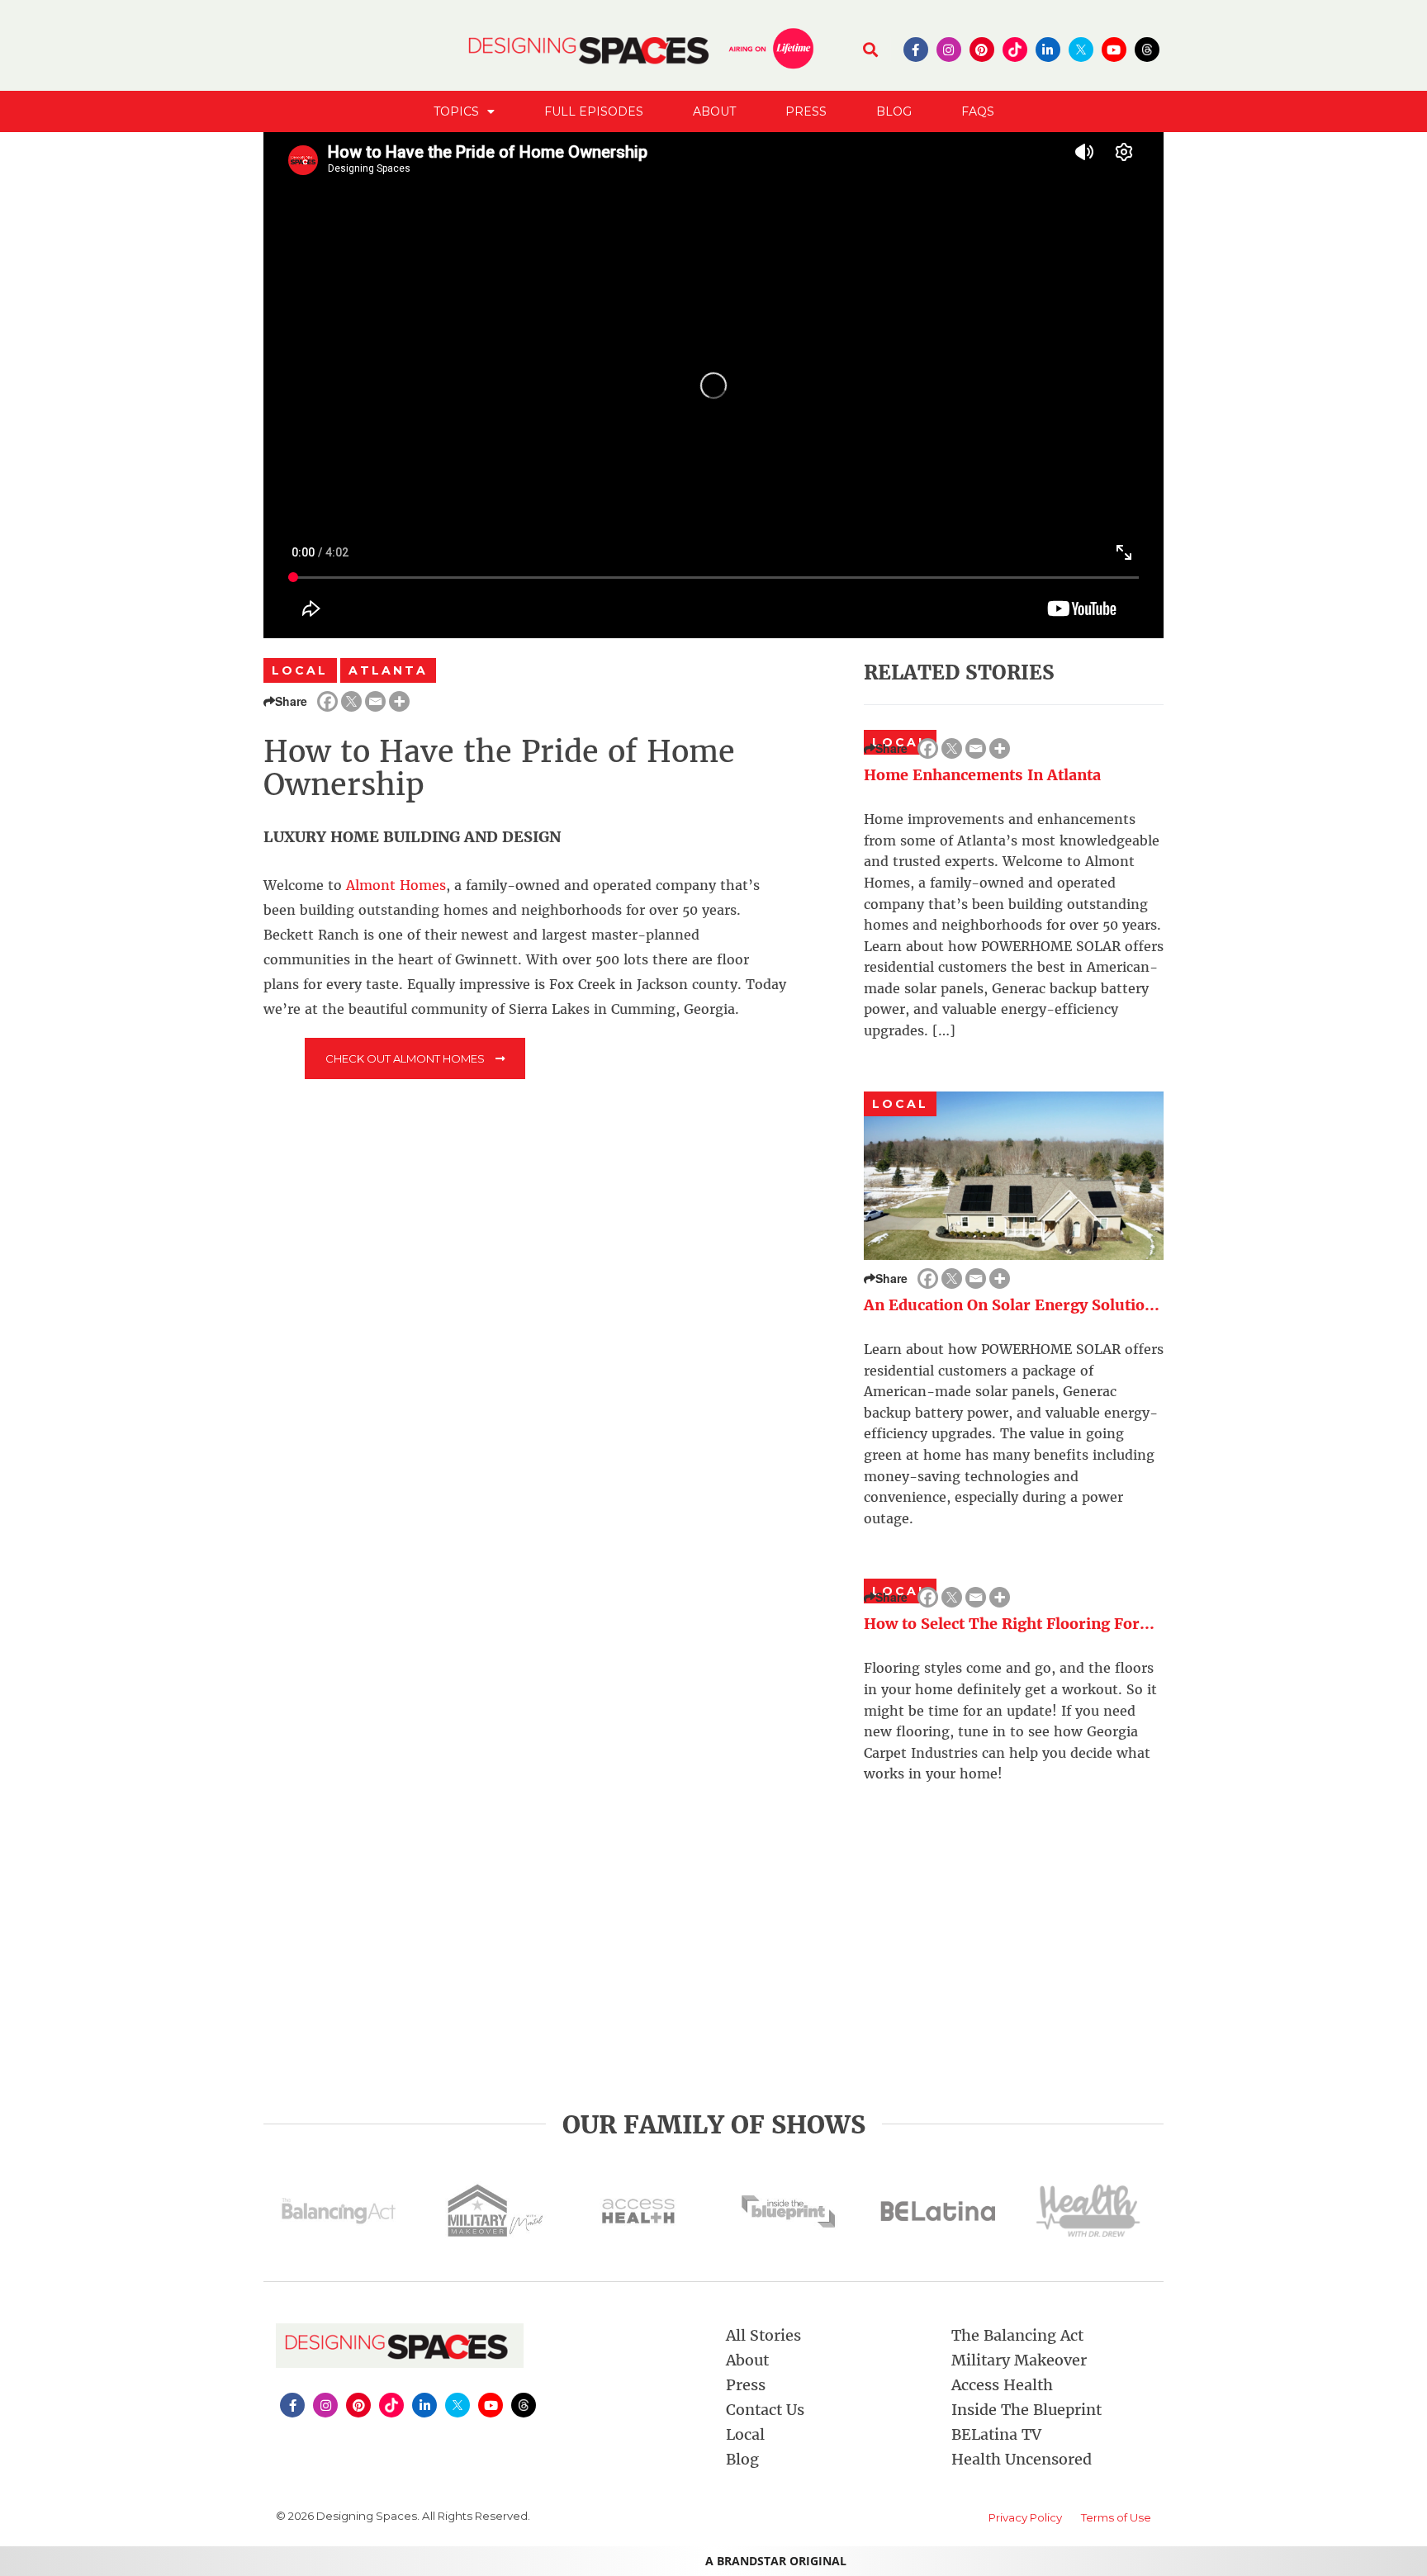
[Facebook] (327, 701)
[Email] (375, 701)
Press (806, 111)
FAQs (978, 111)
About (714, 111)
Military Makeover (1019, 2360)
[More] (399, 701)
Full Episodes (594, 111)
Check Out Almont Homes (406, 1058)
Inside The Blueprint (1026, 2410)
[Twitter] (351, 701)
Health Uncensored (1022, 2459)
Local (300, 670)
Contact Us (765, 2410)
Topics (456, 111)
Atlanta (389, 670)
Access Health (1002, 2385)
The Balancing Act (1017, 2335)
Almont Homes (396, 885)
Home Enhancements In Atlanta (982, 775)
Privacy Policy (1025, 2517)
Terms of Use (1116, 2517)
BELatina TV (996, 2434)
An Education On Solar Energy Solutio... (1012, 1305)
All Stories (763, 2335)
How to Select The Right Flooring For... (1009, 1624)
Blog (894, 111)
